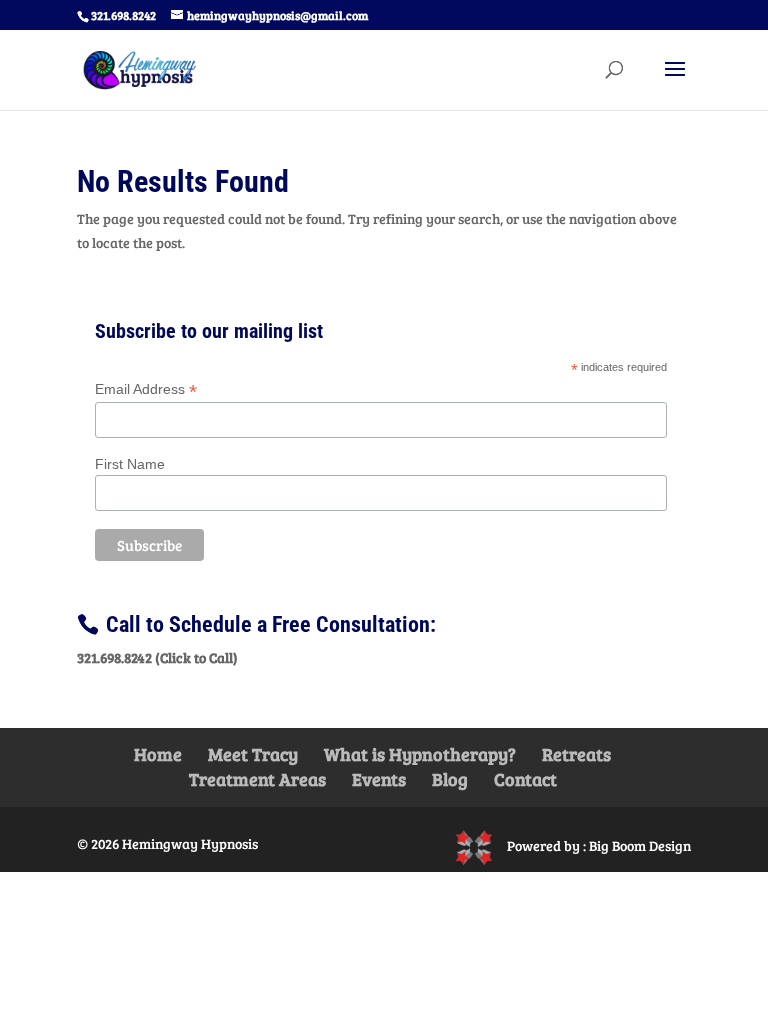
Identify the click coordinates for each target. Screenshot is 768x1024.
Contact (525, 779)
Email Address (146, 389)
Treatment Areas (257, 779)
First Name (130, 464)
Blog (450, 779)
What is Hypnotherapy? (420, 754)
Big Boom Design (640, 845)
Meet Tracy (253, 754)
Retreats (576, 754)
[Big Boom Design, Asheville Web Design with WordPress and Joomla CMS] (480, 845)
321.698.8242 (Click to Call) (157, 657)
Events (379, 779)
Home (158, 754)
